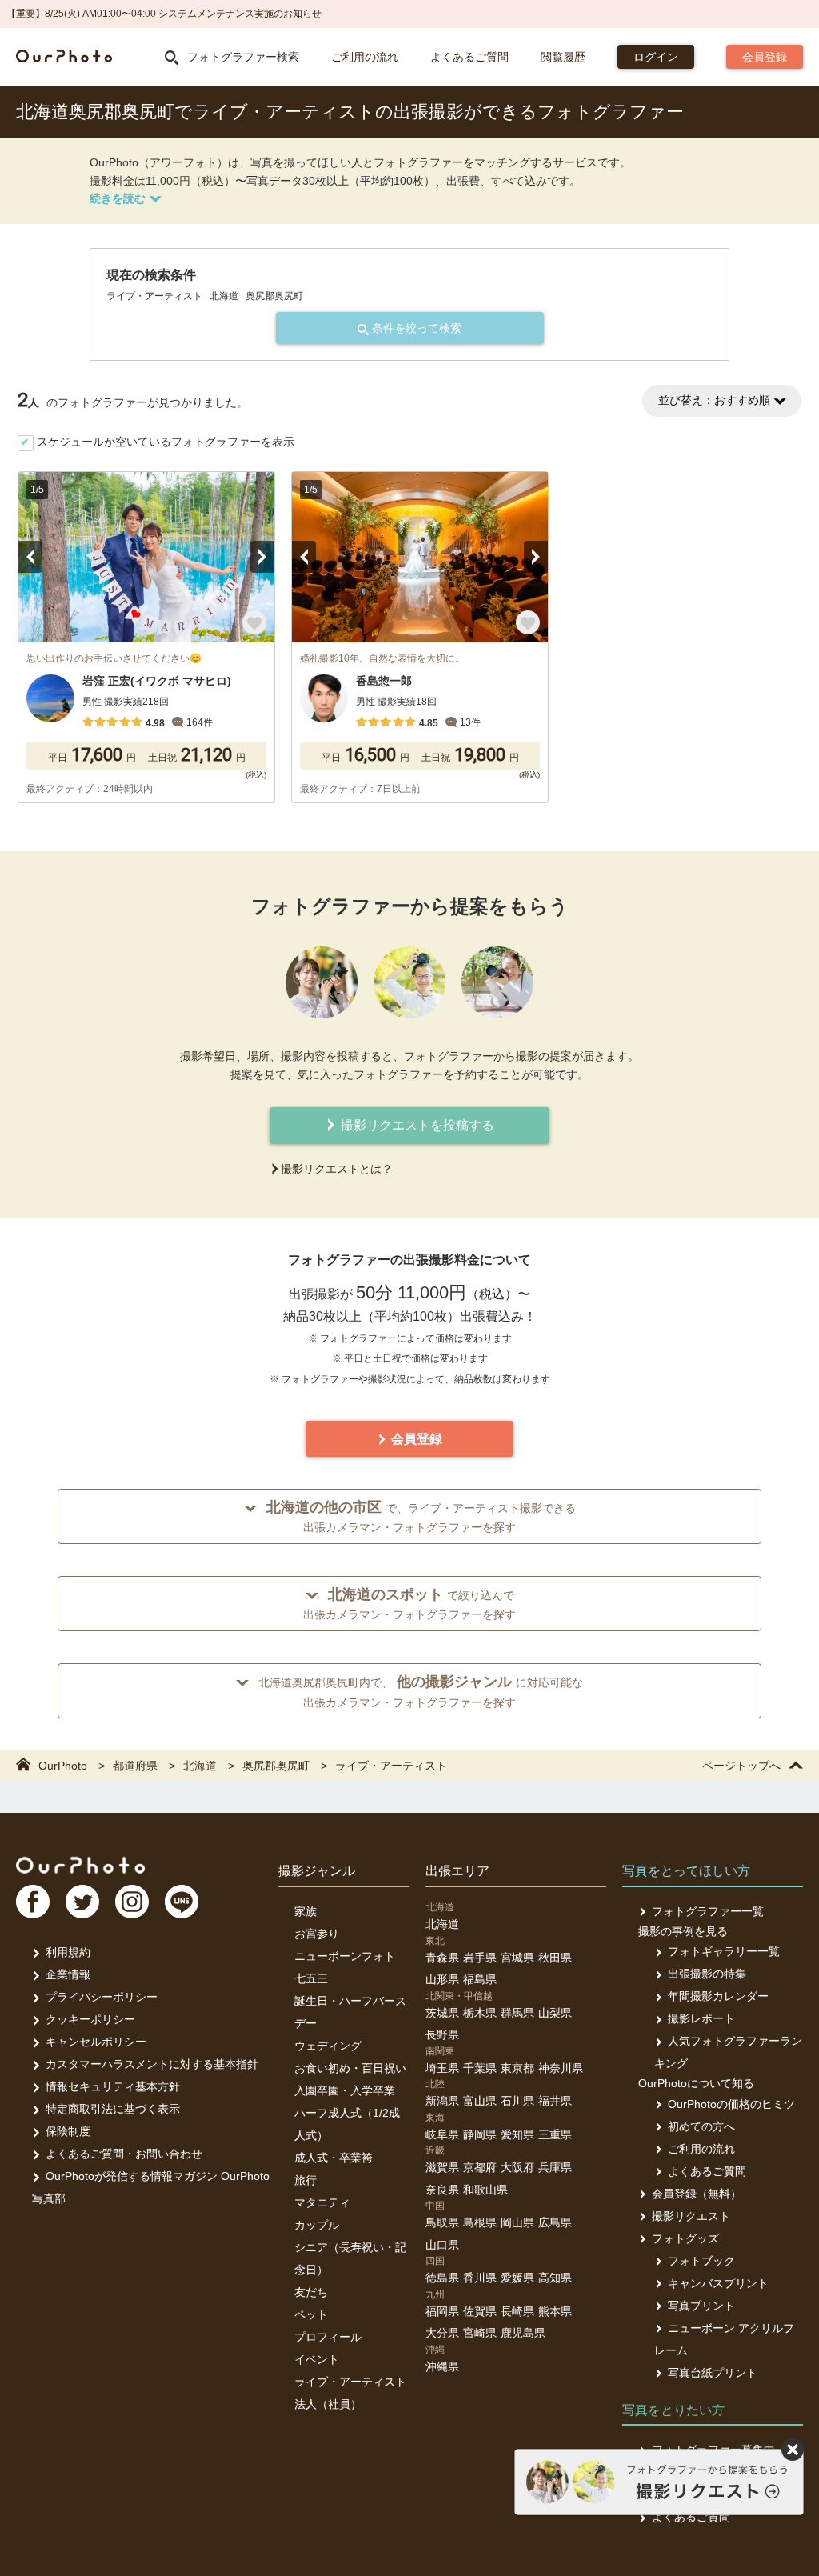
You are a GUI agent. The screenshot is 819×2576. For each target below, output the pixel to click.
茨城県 (442, 2013)
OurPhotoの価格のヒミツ (731, 2104)
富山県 (480, 2101)
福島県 (480, 1979)
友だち (311, 2292)
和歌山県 (485, 2190)
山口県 (442, 2245)
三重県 (555, 2134)
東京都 (517, 2068)
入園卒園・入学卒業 (345, 2090)
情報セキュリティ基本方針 (113, 2086)
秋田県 (555, 1958)
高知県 (555, 2278)
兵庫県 (555, 2167)
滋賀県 (442, 2167)
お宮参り (317, 1934)
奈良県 (442, 2190)
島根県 (480, 2222)
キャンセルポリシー (96, 2042)
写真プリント (701, 2306)
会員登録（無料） (697, 2194)
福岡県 (442, 2311)
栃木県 (480, 2013)
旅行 (306, 2180)
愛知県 (517, 2134)
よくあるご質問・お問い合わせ (124, 2154)
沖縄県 (442, 2366)
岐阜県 (442, 2134)
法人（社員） (328, 2404)
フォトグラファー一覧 (708, 1911)
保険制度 (68, 2131)
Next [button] (262, 557)
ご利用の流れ (365, 57)
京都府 (480, 2167)
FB (33, 1902)
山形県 (442, 1979)
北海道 (442, 1924)
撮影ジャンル (317, 1871)
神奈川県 (561, 2068)
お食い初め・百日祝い (350, 2068)
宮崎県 (480, 2333)
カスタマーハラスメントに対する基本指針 (152, 2064)
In (132, 1902)
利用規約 (68, 1952)
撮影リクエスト (691, 2216)
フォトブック (701, 2261)
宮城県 (517, 1958)
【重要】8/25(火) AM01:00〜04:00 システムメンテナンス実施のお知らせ (164, 14)
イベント (317, 2359)
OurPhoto (80, 1865)
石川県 (517, 2101)
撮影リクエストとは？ (337, 1169)
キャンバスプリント (718, 2283)
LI (182, 1902)
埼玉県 (442, 2068)
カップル (317, 2225)
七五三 (311, 1978)
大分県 (442, 2333)
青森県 (442, 1958)
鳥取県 (442, 2222)
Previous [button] (30, 557)
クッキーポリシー (90, 2019)
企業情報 (68, 1974)
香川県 (480, 2278)
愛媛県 (517, 2278)
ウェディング (328, 2046)
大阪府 (517, 2167)
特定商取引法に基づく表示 (113, 2109)
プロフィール (328, 2337)
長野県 (442, 2034)
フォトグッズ (685, 2238)
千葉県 (480, 2068)
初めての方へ (701, 2126)
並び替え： (714, 400)
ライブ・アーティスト (350, 2382)
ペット (311, 2314)
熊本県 (555, 2311)
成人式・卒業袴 (334, 2158)
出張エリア (457, 1871)
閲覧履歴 (563, 57)
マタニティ (322, 2202)
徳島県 (442, 2278)
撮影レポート (701, 2018)
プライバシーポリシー (102, 1997)
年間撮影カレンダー (718, 1996)
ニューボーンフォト (345, 1956)
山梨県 (555, 2013)
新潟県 (442, 2101)
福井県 (555, 2101)
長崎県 (517, 2311)
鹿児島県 (523, 2333)
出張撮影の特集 (707, 1974)
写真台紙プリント (713, 2373)
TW (82, 1902)
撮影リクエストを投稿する (416, 1125)
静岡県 (480, 2134)
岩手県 (480, 1958)
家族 (306, 1911)
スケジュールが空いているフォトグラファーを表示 (166, 442)
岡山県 (517, 2222)
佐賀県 (480, 2311)
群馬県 (517, 2013)
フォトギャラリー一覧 (724, 1951)
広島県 (555, 2222)
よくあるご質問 (469, 57)
